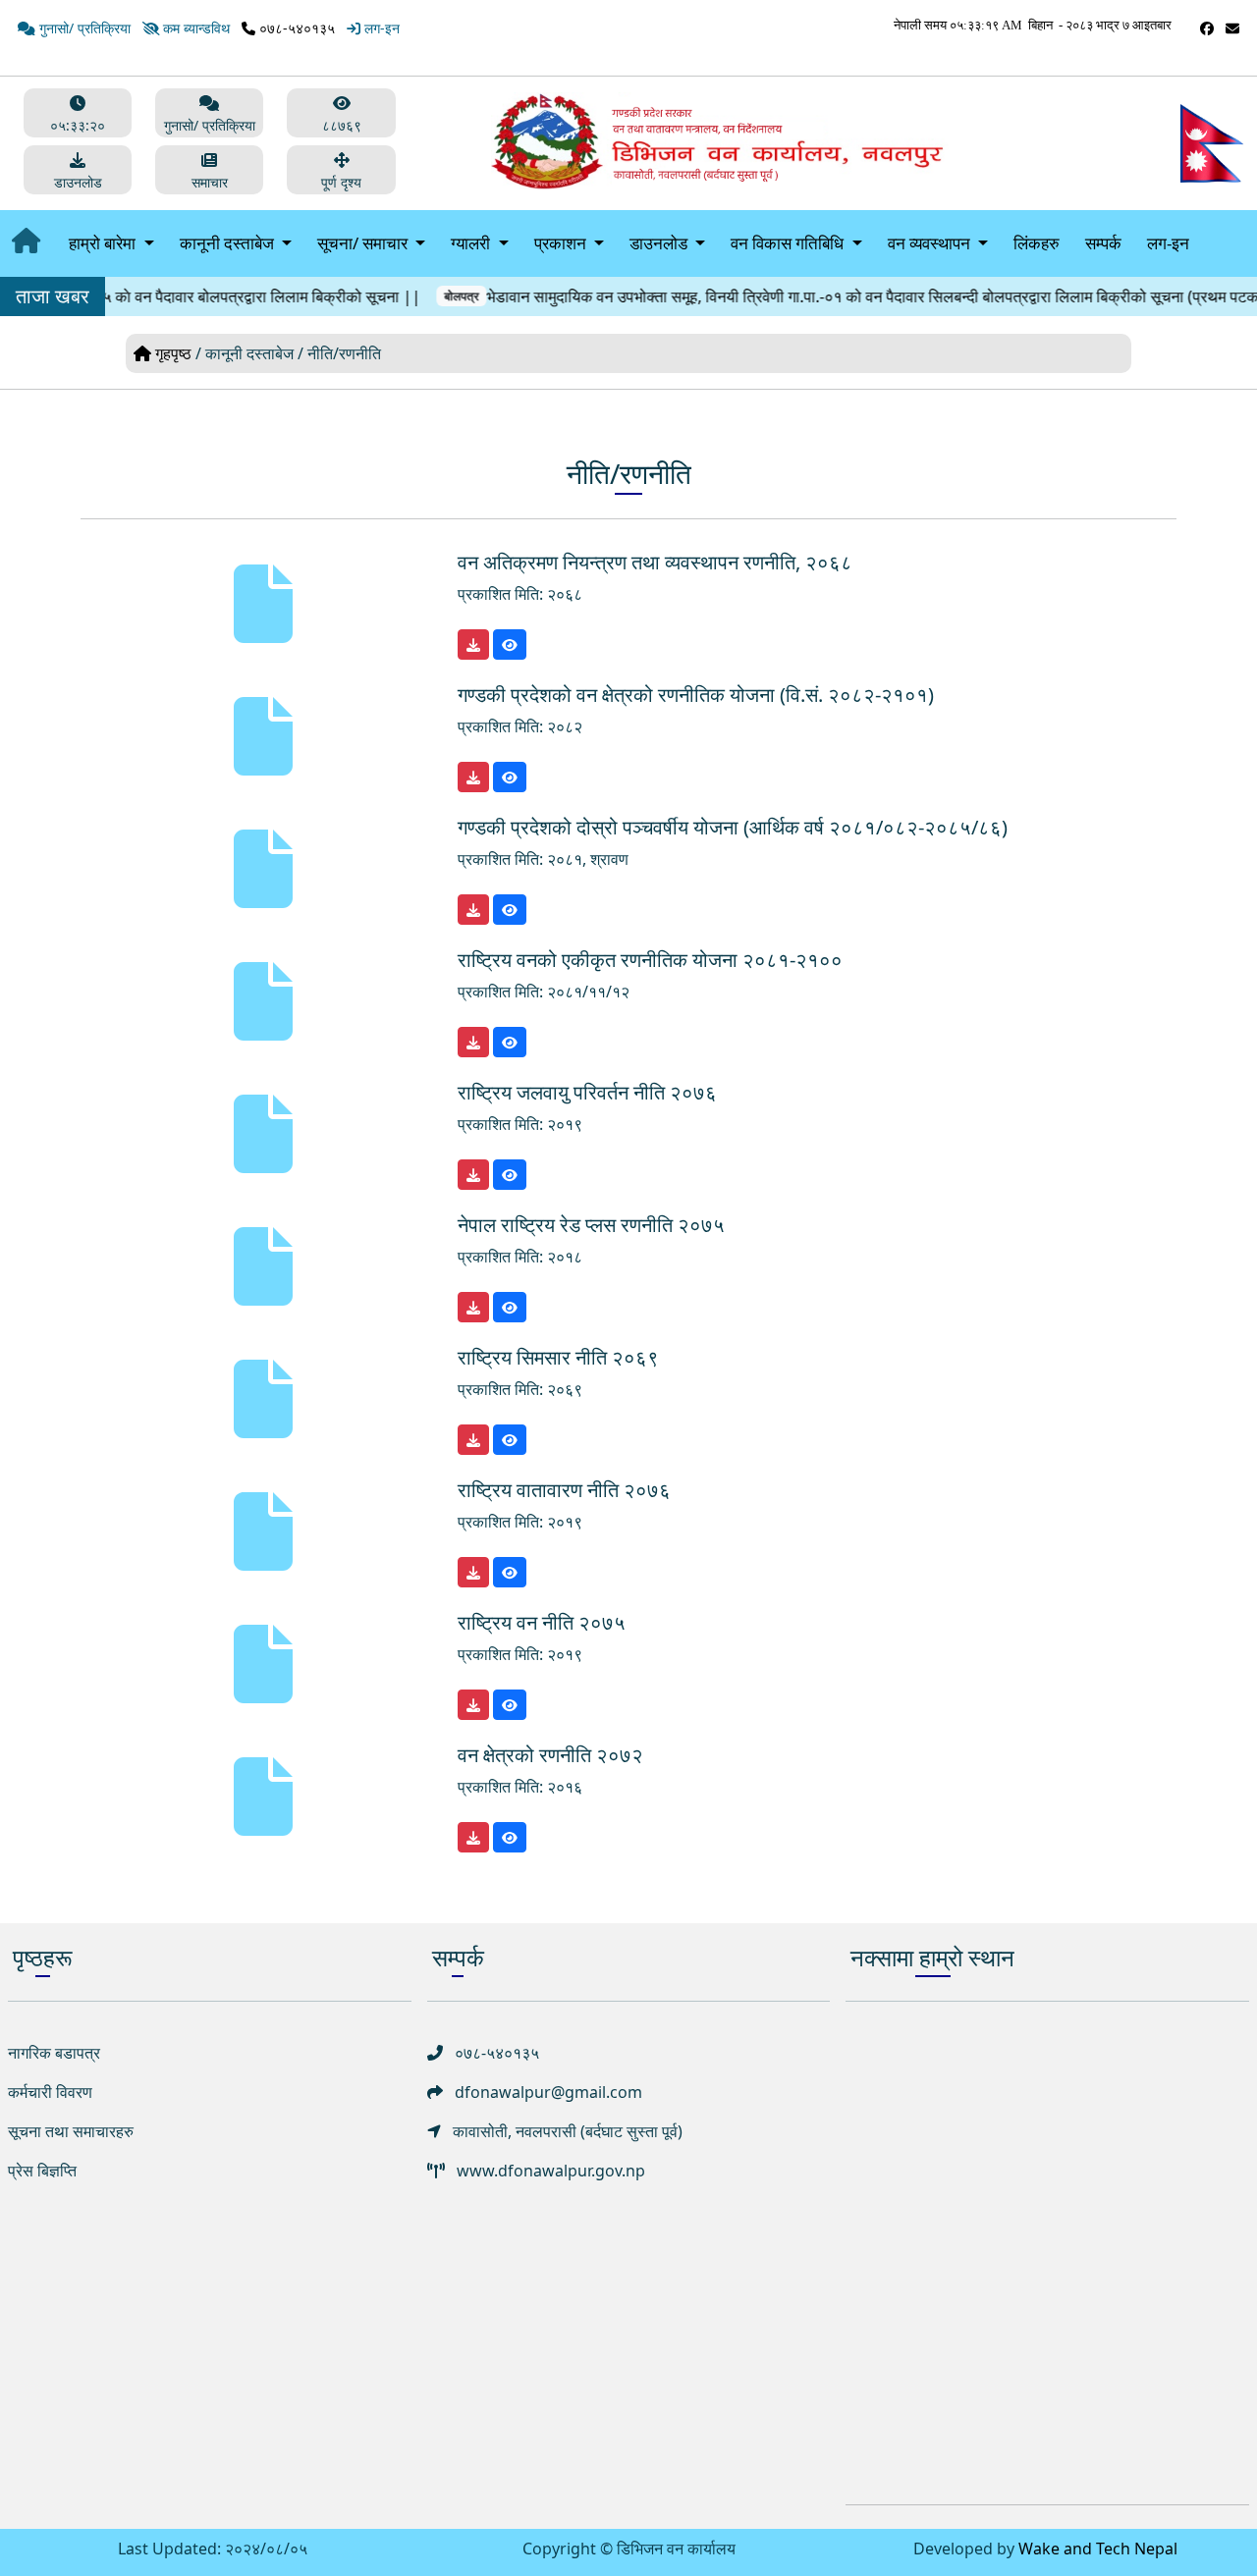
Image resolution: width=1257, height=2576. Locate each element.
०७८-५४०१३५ (295, 28)
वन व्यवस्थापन (931, 243)
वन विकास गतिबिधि (789, 243)
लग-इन (1168, 243)
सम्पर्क (1103, 243)
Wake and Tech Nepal (1098, 2549)
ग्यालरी (472, 243)
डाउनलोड (660, 243)
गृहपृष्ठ (173, 353)
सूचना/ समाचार (364, 243)
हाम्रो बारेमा (104, 243)
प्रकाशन (562, 243)
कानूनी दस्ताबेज (229, 243)
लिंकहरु (1037, 243)
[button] (341, 170)
